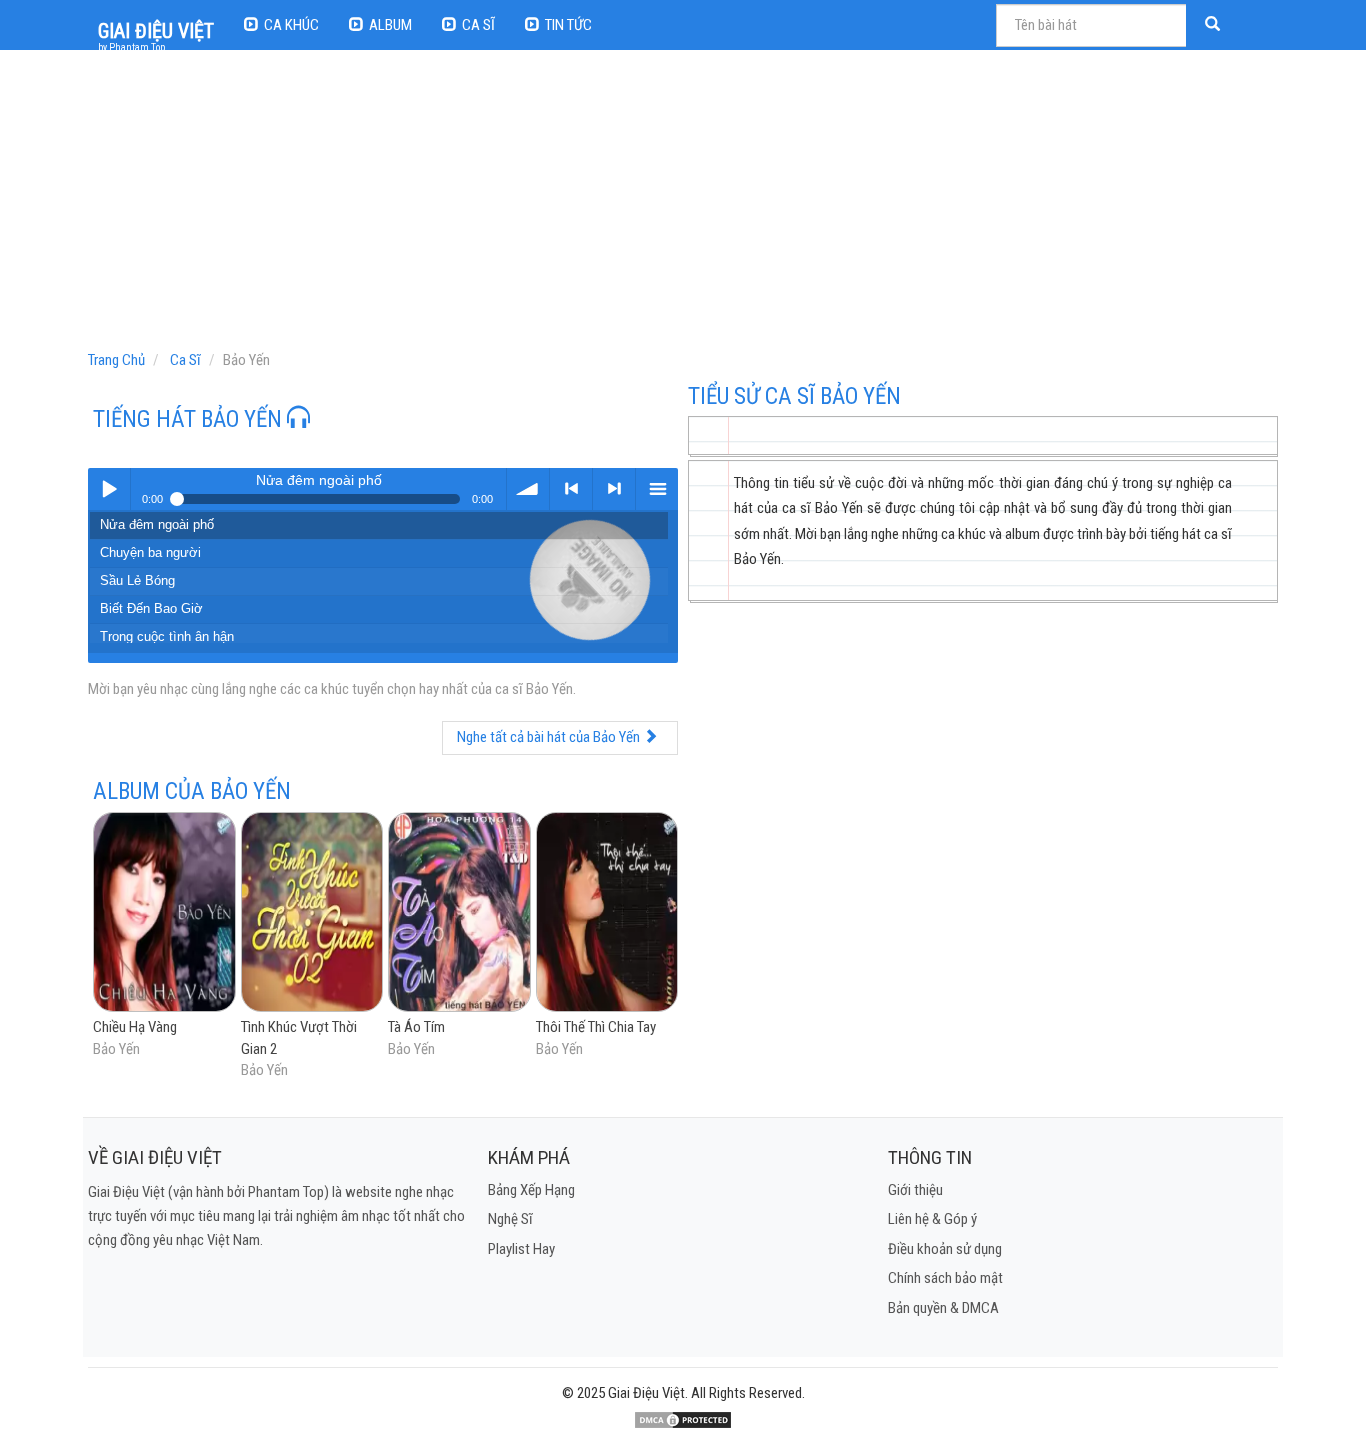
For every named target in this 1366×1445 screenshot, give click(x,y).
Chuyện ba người (150, 552)
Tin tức (568, 25)
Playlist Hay (521, 1249)
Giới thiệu (915, 1190)
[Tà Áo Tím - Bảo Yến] (459, 914)
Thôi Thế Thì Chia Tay (596, 1027)
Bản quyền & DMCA (943, 1308)
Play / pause (109, 489)
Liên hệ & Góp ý (932, 1219)
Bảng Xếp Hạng (531, 1190)
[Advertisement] (685, 205)
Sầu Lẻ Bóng (137, 580)
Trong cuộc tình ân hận (167, 636)
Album (390, 25)
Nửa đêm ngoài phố (157, 524)
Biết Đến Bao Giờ (151, 608)
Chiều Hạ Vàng (135, 1027)
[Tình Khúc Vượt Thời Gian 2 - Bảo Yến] (312, 914)
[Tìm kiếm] (1215, 25)
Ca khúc (291, 25)
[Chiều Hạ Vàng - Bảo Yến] (164, 914)
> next (614, 489)
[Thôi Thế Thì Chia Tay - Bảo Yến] (607, 914)
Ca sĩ (478, 25)
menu (657, 489)
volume (528, 489)
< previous (571, 489)
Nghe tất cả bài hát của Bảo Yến (550, 737)
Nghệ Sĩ (510, 1219)
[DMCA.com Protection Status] (683, 1419)
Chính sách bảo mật (945, 1278)
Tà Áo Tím (416, 1027)
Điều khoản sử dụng (945, 1249)
